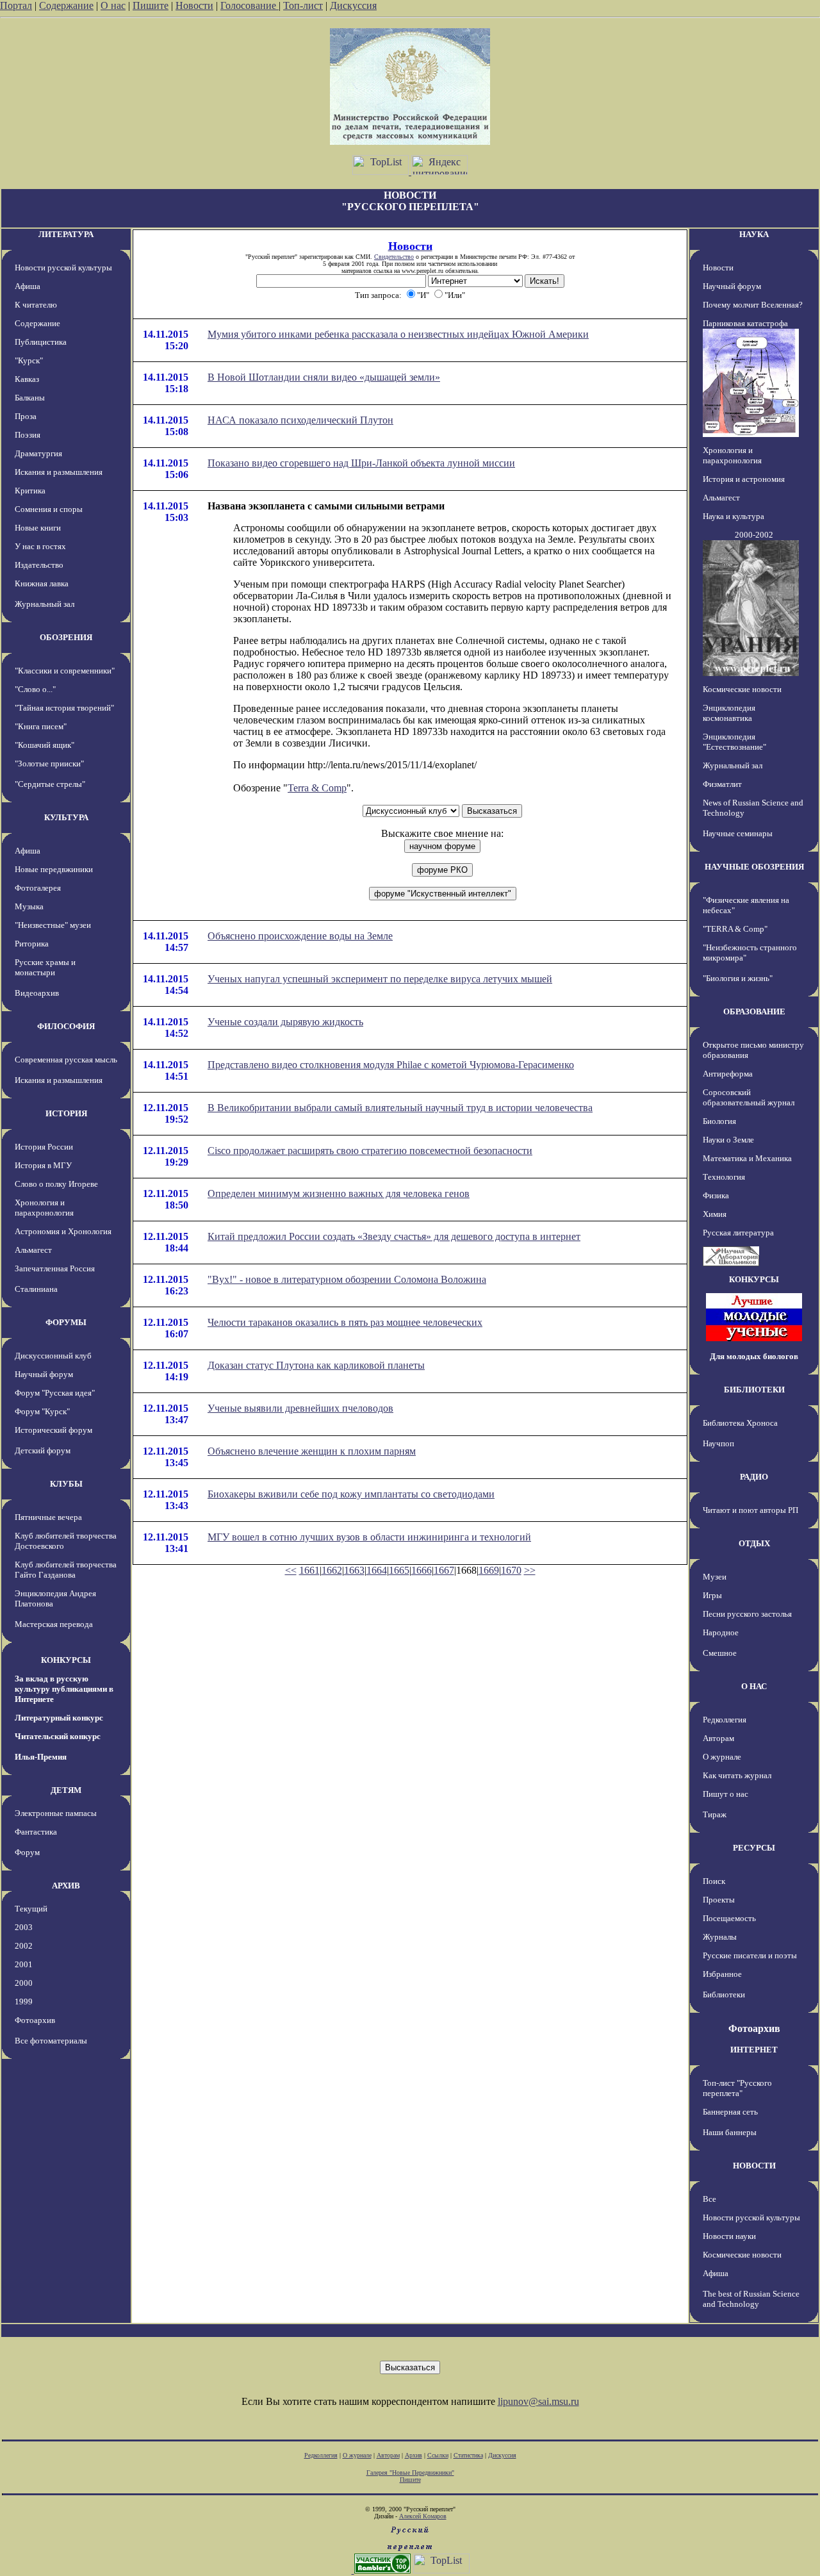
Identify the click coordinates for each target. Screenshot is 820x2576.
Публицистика (41, 342)
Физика (716, 1195)
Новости (194, 5)
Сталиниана (36, 1289)
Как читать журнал (737, 1775)
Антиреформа (728, 1074)
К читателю (36, 305)
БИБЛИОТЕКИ (754, 1390)
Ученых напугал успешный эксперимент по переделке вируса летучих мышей (380, 979)
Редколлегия (725, 1720)
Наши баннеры (730, 2132)
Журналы (720, 1937)
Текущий (31, 1909)
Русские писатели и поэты (750, 1955)
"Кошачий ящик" (45, 745)
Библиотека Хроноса (740, 1423)
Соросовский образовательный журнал (749, 1097)
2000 (24, 1983)
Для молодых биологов (754, 1356)
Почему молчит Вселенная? (753, 305)
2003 (24, 1927)
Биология (719, 1121)
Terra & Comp (317, 788)
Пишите (151, 5)
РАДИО (754, 1477)
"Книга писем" (41, 726)
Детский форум (43, 1450)
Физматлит (722, 784)
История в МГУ (43, 1165)
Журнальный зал (45, 604)
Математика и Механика (747, 1158)
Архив (414, 2455)
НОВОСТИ (754, 2166)
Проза (26, 416)
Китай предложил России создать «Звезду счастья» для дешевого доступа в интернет (394, 1236)
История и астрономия (744, 479)
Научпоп (718, 1443)
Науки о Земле (728, 1140)
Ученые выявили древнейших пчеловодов (300, 1408)
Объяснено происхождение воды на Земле (300, 936)
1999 (24, 2002)
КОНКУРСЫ (66, 1660)
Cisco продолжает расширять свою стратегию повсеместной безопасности (370, 1151)
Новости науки (729, 2236)
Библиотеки (724, 1994)
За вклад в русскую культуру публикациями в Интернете (64, 1689)
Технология (724, 1177)
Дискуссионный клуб (53, 1356)
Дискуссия (353, 5)
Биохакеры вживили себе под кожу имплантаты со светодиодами (351, 1494)
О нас (113, 5)
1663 (354, 1570)
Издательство (39, 565)
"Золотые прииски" (49, 764)
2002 (24, 1946)
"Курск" (29, 360)
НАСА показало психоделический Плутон (300, 420)
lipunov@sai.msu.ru (538, 2401)
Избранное (722, 1974)
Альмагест (33, 1250)
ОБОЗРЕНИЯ (66, 637)
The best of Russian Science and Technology (751, 2299)
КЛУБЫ (66, 1484)
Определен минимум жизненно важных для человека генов (339, 1193)
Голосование (250, 5)
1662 (332, 1570)
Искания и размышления (59, 472)
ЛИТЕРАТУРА (66, 234)
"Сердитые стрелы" (50, 784)
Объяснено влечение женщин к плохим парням (312, 1451)
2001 (24, 1964)
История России (44, 1147)
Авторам (718, 1738)
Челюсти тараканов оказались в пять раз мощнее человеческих (345, 1322)
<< (291, 1570)
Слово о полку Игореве (56, 1184)
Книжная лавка (42, 583)
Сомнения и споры (49, 509)
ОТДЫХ (754, 1543)
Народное (721, 1632)
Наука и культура (734, 516)
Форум (27, 1852)
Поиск (714, 1881)
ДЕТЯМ (66, 1790)
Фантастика (36, 1832)
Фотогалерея (38, 888)
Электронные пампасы (56, 1813)
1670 (511, 1570)
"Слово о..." (35, 689)
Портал (16, 5)
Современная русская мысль (66, 1060)
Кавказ (27, 379)
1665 (399, 1570)
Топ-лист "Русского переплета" (737, 2088)
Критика (30, 491)
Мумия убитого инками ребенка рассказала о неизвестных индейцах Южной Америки (398, 334)
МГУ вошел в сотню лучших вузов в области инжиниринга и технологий (369, 1537)
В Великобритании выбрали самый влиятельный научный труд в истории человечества (400, 1108)
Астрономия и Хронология (63, 1231)
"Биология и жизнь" (738, 978)
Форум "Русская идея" (55, 1393)
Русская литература (738, 1233)
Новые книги (38, 528)
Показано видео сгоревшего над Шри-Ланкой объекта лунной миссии (361, 463)
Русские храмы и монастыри (45, 967)
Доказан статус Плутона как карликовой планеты (316, 1365)
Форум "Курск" (42, 1411)
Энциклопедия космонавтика (729, 713)
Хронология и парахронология (44, 1208)
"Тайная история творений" (64, 708)
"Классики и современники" (65, 671)
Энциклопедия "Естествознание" (734, 742)
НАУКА (754, 234)
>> (530, 1570)
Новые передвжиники (54, 869)
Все (709, 2199)
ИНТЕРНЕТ (754, 2050)
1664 (377, 1570)
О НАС (754, 1686)
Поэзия (28, 435)
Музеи (715, 1577)
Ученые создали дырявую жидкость (285, 1022)
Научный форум (44, 1374)
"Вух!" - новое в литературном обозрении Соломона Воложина (347, 1279)
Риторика (32, 944)
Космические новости (742, 689)
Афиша (28, 286)
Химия (715, 1214)
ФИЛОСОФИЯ (66, 1026)
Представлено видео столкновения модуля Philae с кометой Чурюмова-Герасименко (391, 1065)
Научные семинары (738, 833)
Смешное (720, 1653)
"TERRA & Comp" (735, 929)
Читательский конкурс (58, 1736)
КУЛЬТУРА (66, 817)
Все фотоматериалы (51, 2041)
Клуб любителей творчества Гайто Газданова (66, 1570)
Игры (712, 1595)
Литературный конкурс (59, 1718)
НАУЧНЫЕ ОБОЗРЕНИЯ (754, 867)
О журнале (722, 1757)
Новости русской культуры (63, 268)
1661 (309, 1570)
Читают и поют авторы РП (750, 1510)
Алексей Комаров (423, 2516)
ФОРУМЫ (66, 1322)
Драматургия (38, 453)
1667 (444, 1570)
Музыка (29, 906)
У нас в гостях (40, 546)
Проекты (719, 1900)
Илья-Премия (41, 1757)
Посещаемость (729, 1918)
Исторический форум (53, 1430)
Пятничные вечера (48, 1517)
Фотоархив (35, 2020)
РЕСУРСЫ (754, 1848)
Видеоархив (37, 993)
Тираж (715, 1814)
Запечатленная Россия (55, 1268)
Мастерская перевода (54, 1624)
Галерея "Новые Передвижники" (410, 2473)
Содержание (66, 5)
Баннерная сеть (730, 2112)
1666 (422, 1570)
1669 (489, 1570)
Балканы (30, 398)
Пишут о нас (726, 1794)
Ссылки (438, 2455)
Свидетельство (394, 257)
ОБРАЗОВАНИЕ (754, 1011)
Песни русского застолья (747, 1614)
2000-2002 (754, 535)
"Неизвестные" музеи (53, 925)
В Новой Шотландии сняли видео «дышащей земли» (324, 377)
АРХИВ (66, 1886)
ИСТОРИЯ (66, 1113)
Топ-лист (303, 5)
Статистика (468, 2455)
